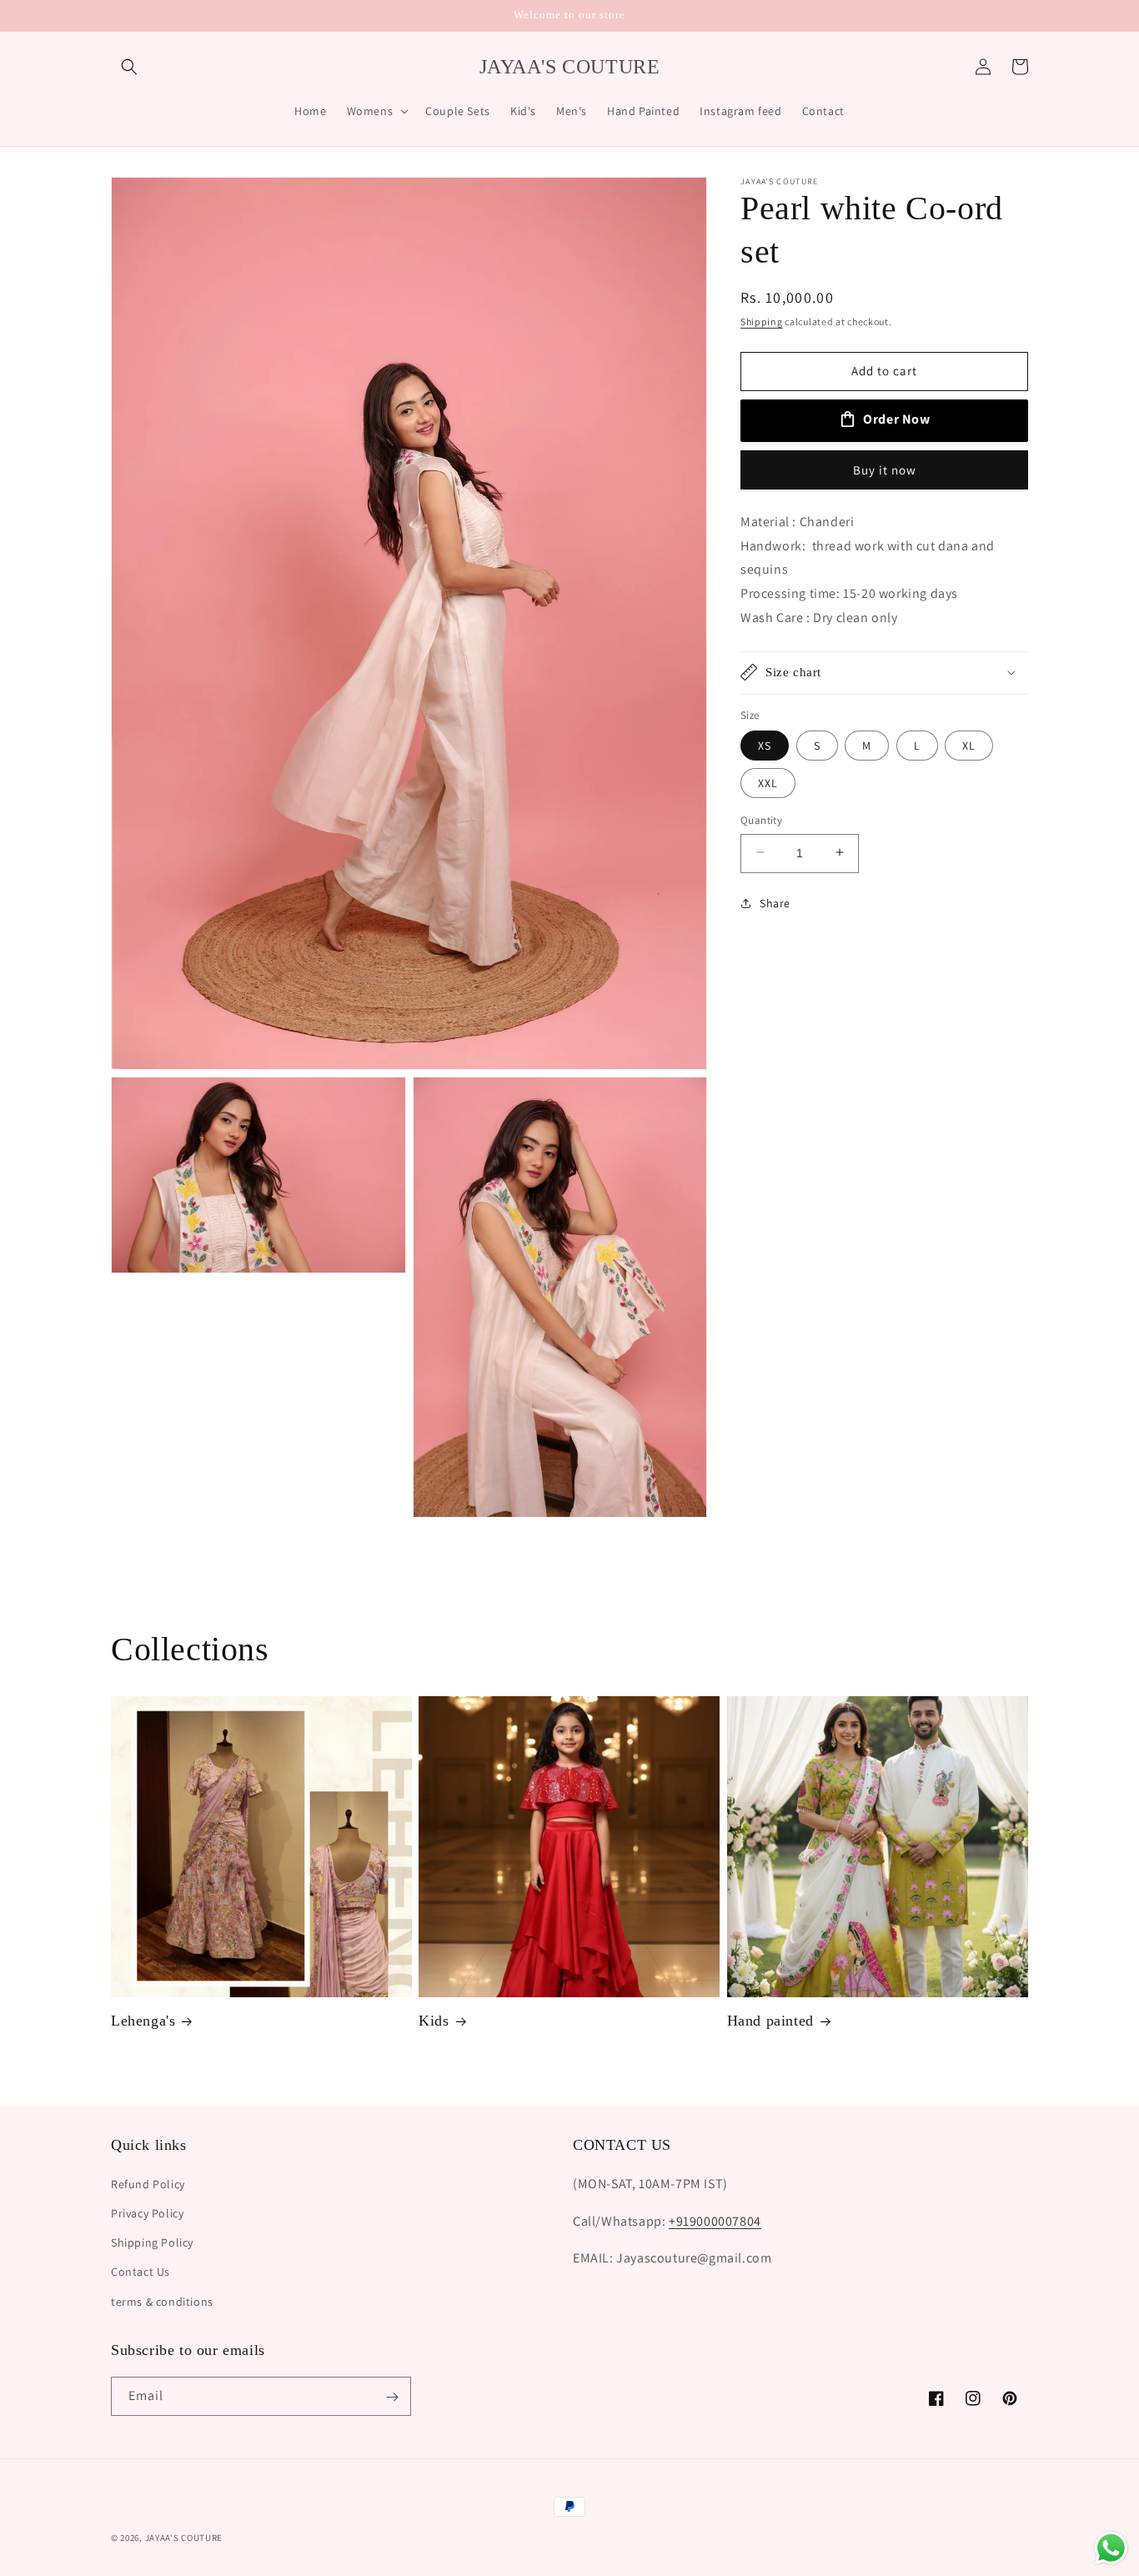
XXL (768, 782)
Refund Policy (148, 2183)
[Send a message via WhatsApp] (1111, 2548)
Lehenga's (143, 2021)
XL (969, 745)
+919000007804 (715, 2220)
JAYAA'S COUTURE (184, 2538)
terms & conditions (162, 2301)
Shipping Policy (152, 2242)
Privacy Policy (147, 2213)
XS (765, 745)
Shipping (762, 321)
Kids (434, 2021)
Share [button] (775, 902)
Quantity (761, 819)
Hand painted (770, 2021)
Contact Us (140, 2272)
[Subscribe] (392, 2397)
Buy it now (885, 469)
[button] (129, 67)
